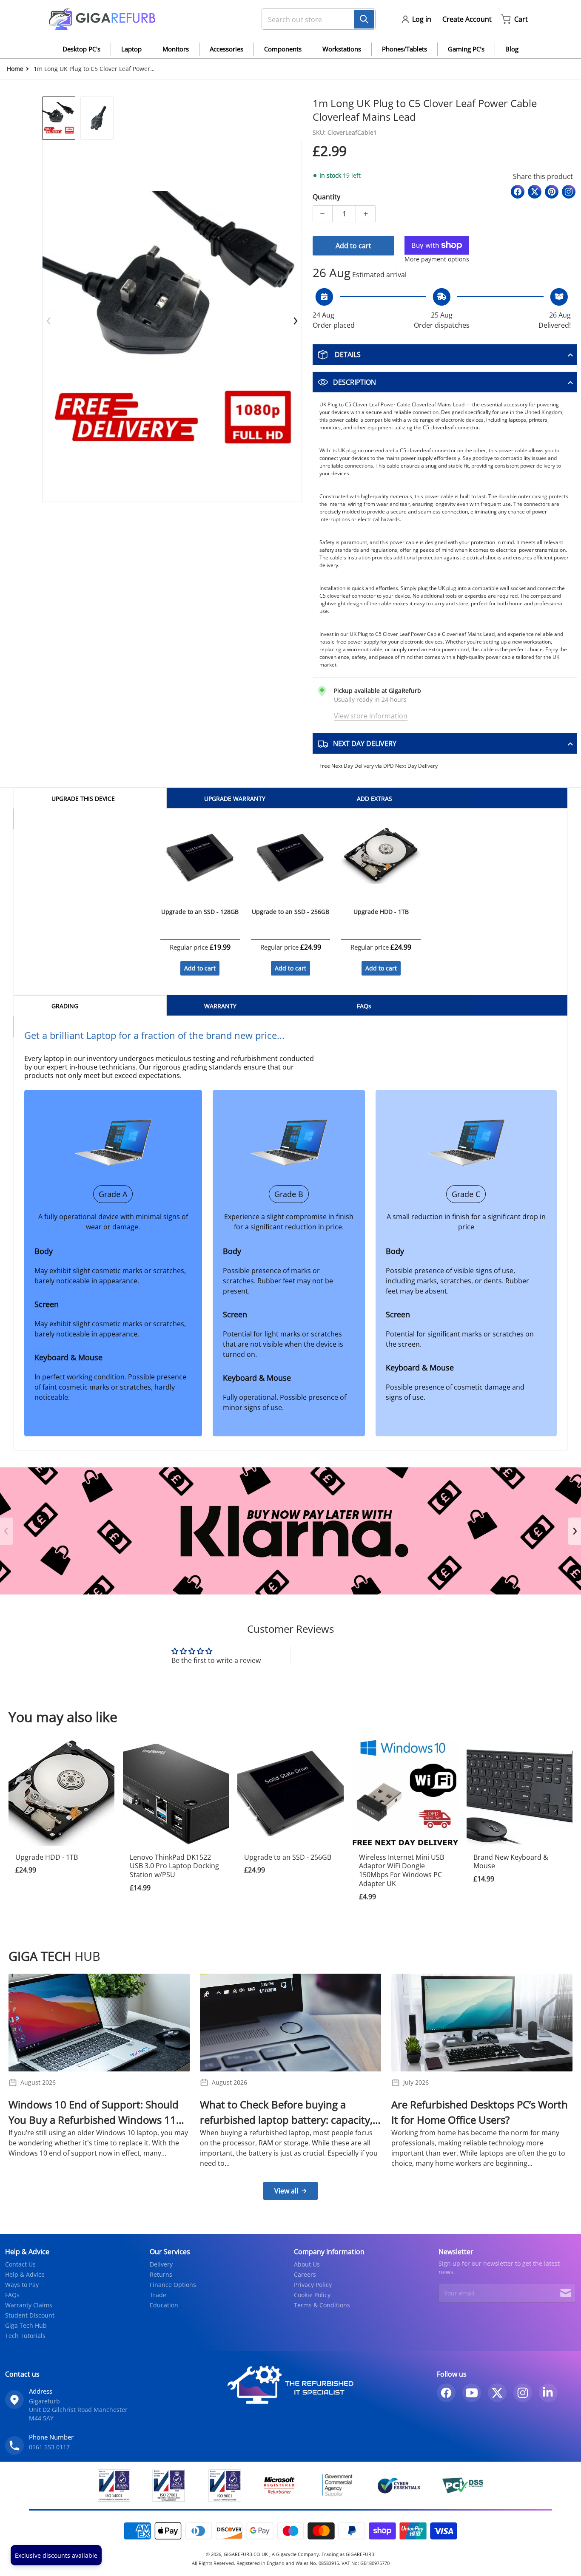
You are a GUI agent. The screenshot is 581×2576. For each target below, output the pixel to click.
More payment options (437, 259)
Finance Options (173, 2285)
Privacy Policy (313, 2285)
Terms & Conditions (322, 2305)
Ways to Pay (22, 2285)
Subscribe (566, 2293)
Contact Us (20, 2264)
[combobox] (315, 19)
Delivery (161, 2264)
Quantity (326, 197)
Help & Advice (25, 2274)
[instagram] (523, 2393)
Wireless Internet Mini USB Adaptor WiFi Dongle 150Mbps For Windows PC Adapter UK (402, 1870)
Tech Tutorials (25, 2336)
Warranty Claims (29, 2305)
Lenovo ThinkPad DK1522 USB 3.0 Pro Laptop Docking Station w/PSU (174, 1866)
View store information (371, 716)
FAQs (12, 2295)
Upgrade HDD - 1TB (47, 1857)
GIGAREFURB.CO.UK (246, 2554)
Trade (158, 2295)
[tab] (90, 798)
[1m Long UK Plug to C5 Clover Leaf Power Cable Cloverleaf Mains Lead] (59, 118)
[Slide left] (49, 321)
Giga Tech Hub (26, 2325)
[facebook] (446, 2393)
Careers (305, 2274)
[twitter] (497, 2393)
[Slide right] (295, 321)
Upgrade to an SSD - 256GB (288, 1857)
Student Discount (30, 2315)
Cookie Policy (312, 2295)
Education (164, 2305)
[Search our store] (364, 19)
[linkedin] (548, 2393)
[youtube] (472, 2393)
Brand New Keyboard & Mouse (511, 1862)
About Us (307, 2264)
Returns (161, 2274)
